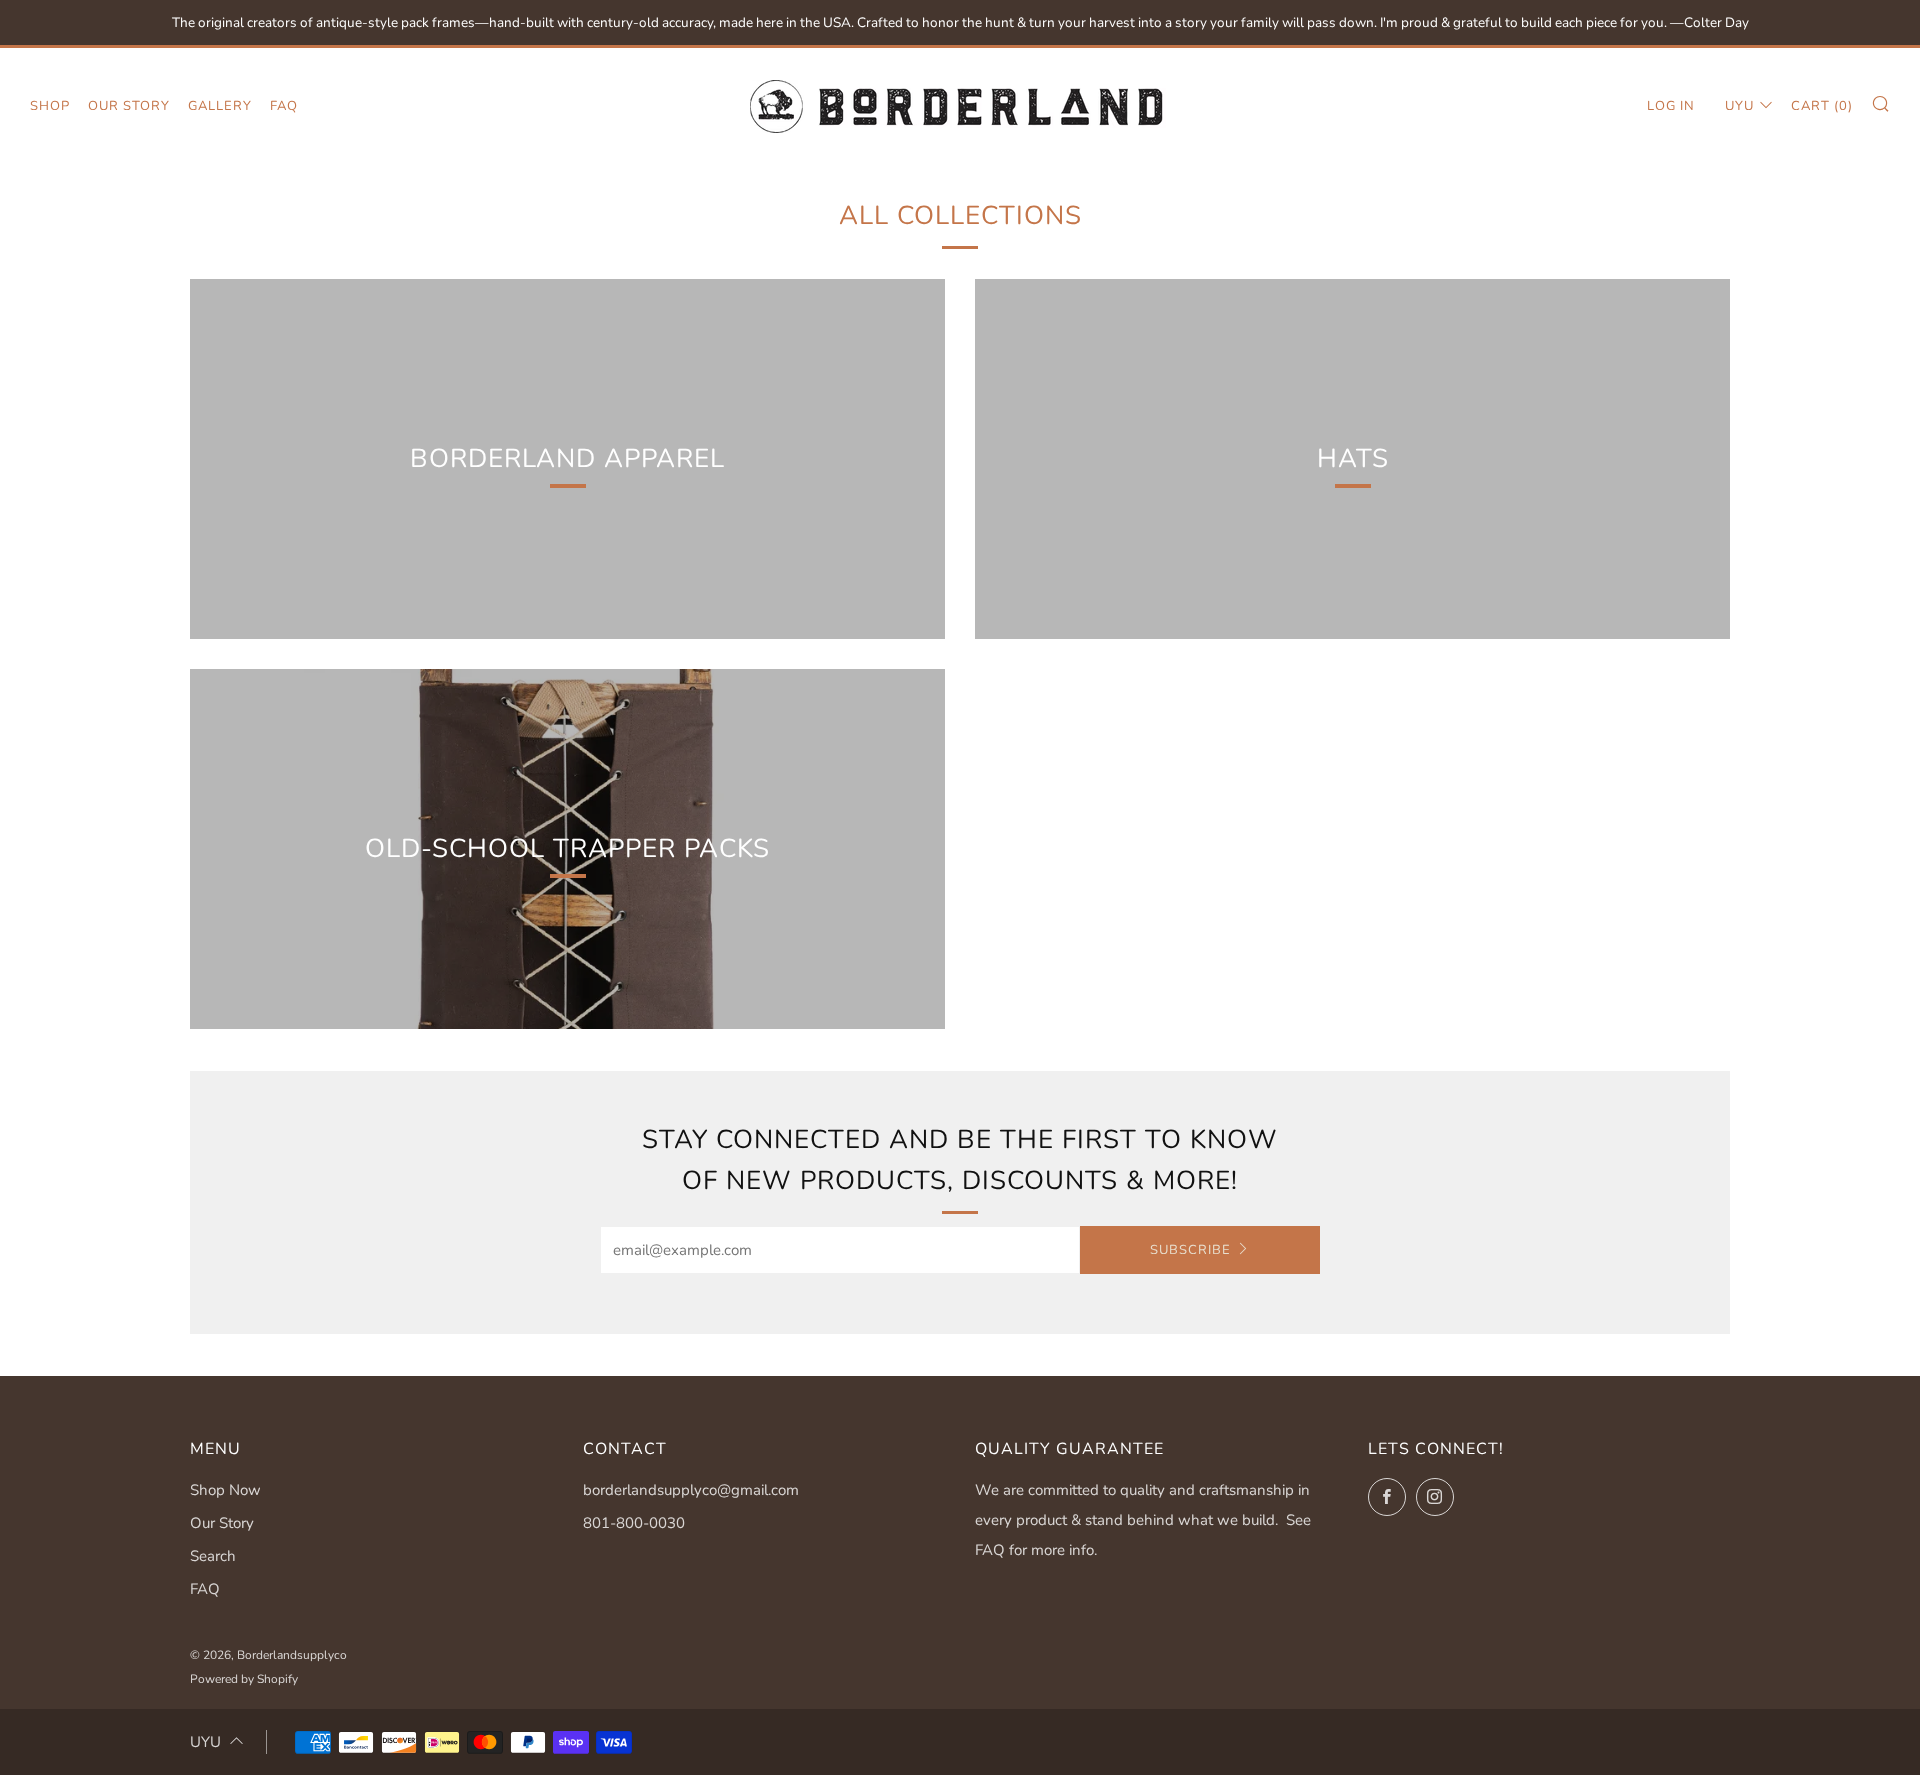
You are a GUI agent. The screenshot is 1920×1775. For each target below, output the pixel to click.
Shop (50, 106)
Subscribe (1190, 1250)
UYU (1739, 106)
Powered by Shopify (244, 1679)
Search (213, 1556)
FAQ (284, 106)
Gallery (220, 106)
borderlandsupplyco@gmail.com (691, 1490)
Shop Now (225, 1490)
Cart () (1822, 106)
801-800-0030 (634, 1523)
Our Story (129, 106)
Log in (1671, 106)
